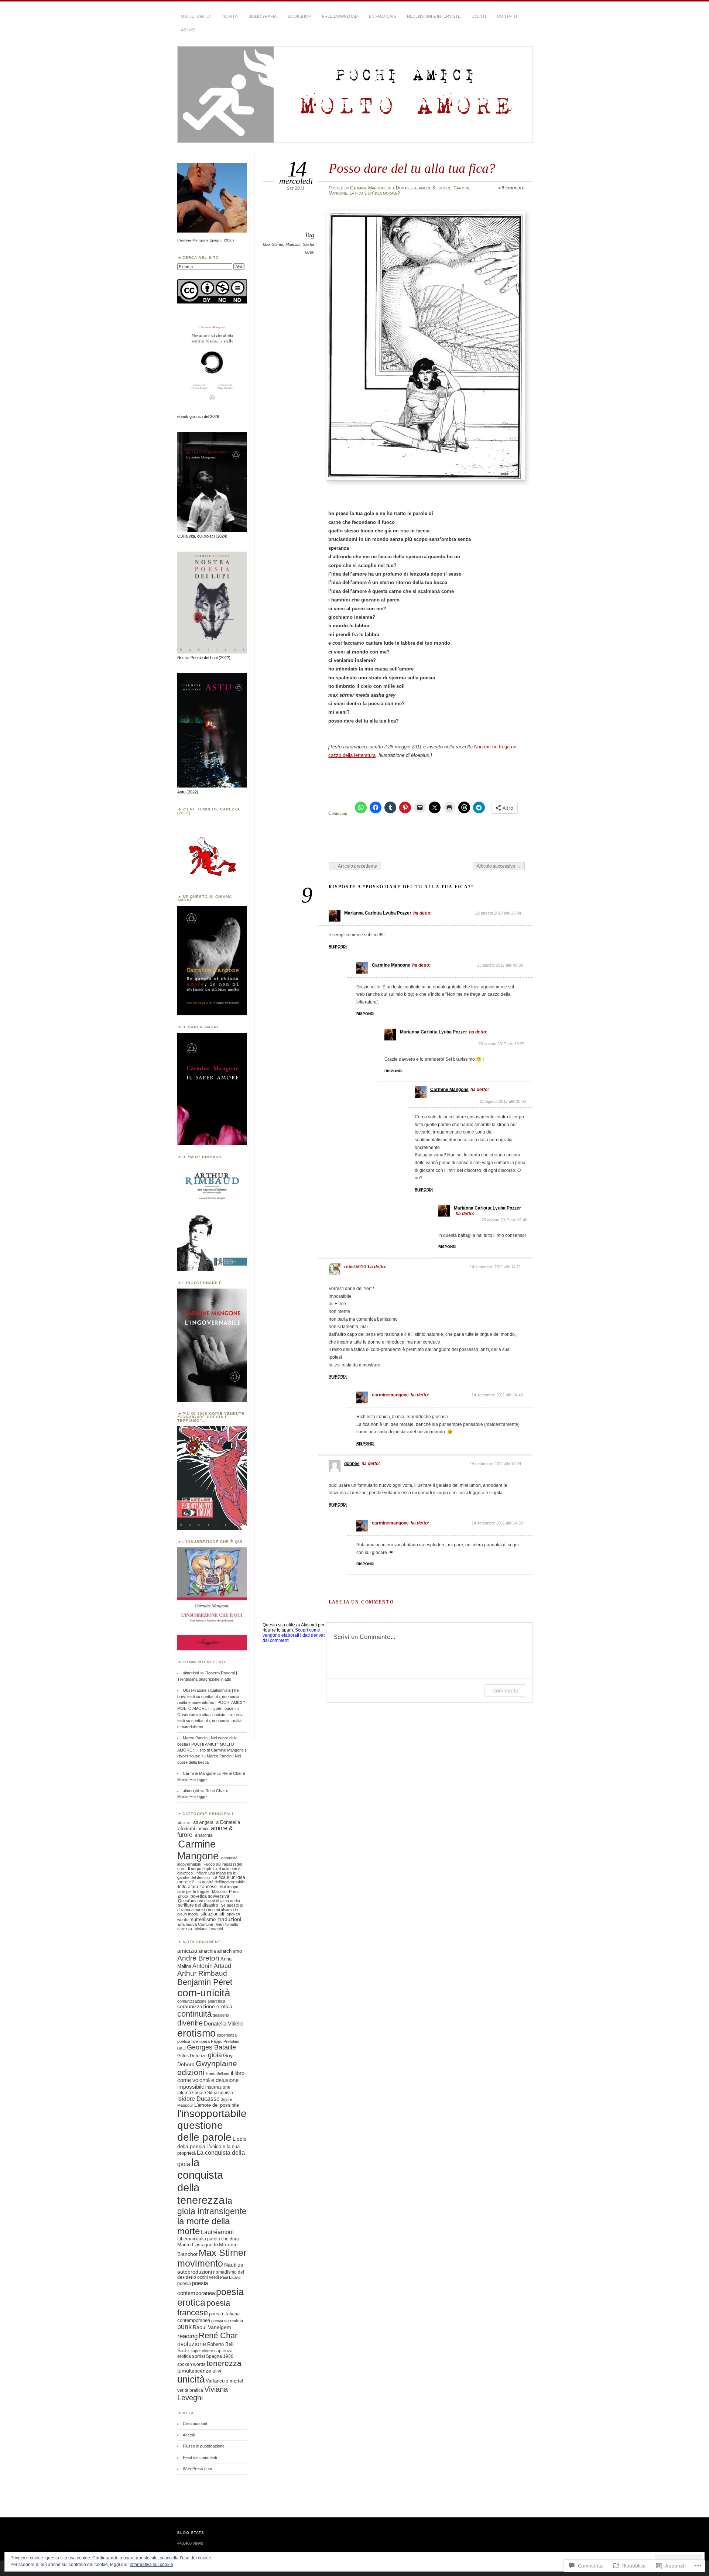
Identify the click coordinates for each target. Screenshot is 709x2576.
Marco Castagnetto (198, 2245)
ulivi (217, 2371)
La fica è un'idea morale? (375, 193)
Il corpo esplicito (202, 1869)
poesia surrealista (227, 2321)
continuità (194, 2014)
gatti (181, 2048)
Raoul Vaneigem (212, 2327)
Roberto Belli (221, 2344)
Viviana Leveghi (209, 1929)
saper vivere (202, 2351)
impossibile (191, 2087)
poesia (184, 2284)
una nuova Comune (196, 1924)
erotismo (196, 2033)
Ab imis (188, 30)
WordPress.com (197, 2469)
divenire (190, 2023)
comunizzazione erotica (205, 2006)
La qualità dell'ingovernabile (221, 1882)
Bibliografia (263, 16)
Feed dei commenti (200, 2457)
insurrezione (218, 2087)
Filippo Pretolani (225, 2041)
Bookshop (299, 16)
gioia (215, 2055)
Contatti (507, 16)
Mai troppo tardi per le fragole (208, 1889)
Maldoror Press (226, 1891)
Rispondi (338, 946)
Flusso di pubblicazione (204, 2446)
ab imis (184, 1822)
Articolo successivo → (499, 866)
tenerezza (224, 2363)
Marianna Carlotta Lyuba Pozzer (378, 913)
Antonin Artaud (212, 1966)
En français (382, 16)
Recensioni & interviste (434, 16)
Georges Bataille (211, 2047)
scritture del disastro (198, 1905)
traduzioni (230, 1919)
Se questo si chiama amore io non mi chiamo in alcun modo (210, 1910)
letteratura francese (197, 1887)
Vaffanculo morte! (225, 2381)
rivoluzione (192, 2344)
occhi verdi (208, 2277)
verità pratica (190, 2390)
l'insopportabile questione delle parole (212, 2125)
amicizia (187, 1951)
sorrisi (198, 2356)
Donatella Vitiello (224, 2023)
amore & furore (435, 188)
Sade (183, 2350)
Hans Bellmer (218, 2074)
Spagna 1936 (220, 2356)
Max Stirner (273, 244)
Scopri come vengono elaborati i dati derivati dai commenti (294, 1635)
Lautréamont (217, 2232)
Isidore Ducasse (198, 2099)
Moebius (293, 244)
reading (187, 2336)
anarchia (204, 1835)
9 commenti (513, 188)
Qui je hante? (196, 16)
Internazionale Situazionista (205, 2093)
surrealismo (203, 1920)
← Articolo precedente (355, 866)
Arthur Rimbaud (202, 1973)
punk (184, 2327)
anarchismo (230, 1951)
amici (203, 1829)
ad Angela (203, 1822)
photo (183, 1896)
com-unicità (204, 1993)
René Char (218, 2335)
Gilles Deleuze (192, 2056)
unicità (191, 2379)
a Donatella (405, 188)
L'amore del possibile (217, 2105)
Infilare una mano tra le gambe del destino (207, 1875)
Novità (230, 16)
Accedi (189, 2435)
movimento (200, 2263)
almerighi (191, 1673)
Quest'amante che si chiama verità (209, 1901)
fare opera (201, 2041)
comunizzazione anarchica (201, 2001)
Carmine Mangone (368, 188)
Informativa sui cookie (151, 2565)
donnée (352, 1464)
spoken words (191, 2364)
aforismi (186, 1829)
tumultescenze (194, 2371)
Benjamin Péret (205, 1982)
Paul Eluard (230, 2277)
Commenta (505, 1690)
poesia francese (204, 2308)
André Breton (198, 1958)
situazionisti (212, 1914)
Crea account (195, 2424)
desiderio (221, 2015)
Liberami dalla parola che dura (208, 2239)
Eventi (479, 16)
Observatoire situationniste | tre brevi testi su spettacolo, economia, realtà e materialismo (210, 1721)
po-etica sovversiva (210, 1896)
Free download (340, 16)
